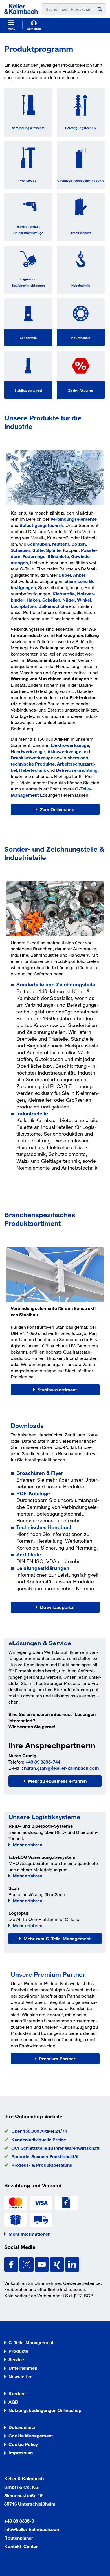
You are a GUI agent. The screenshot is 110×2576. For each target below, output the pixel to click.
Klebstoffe (64, 594)
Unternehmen (23, 2368)
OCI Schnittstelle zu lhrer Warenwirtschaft (55, 2148)
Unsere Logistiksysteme (44, 1817)
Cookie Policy (23, 2444)
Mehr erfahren (27, 1845)
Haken (33, 600)
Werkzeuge (28, 180)
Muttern (61, 544)
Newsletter (20, 2376)
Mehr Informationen (29, 2234)
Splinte (53, 550)
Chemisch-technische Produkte (81, 180)
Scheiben (20, 550)
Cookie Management (31, 2436)
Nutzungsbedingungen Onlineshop (45, 2410)
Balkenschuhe (53, 606)
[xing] (58, 2264)
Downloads (27, 1426)
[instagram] (27, 2264)
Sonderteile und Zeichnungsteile (56, 984)
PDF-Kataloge (33, 1493)
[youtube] (42, 2264)
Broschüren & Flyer (40, 1473)
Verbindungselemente (28, 128)
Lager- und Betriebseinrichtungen (28, 282)
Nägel (69, 600)
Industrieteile (81, 338)
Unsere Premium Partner (48, 1974)
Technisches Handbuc (43, 1527)
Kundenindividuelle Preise (39, 2139)
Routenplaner (19, 2538)
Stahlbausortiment (28, 390)
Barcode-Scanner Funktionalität (45, 2156)
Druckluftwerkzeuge (32, 758)
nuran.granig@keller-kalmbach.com (61, 1768)
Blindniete (58, 556)
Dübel (65, 575)
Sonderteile (28, 338)
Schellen (51, 600)
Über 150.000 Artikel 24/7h (39, 2131)
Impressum (21, 2453)
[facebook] (12, 2264)
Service (16, 2359)
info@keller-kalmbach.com (32, 2529)
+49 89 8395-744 (43, 1762)
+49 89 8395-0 (19, 2521)
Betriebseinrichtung (77, 770)
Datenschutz (22, 2427)
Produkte (18, 2351)
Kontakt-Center (21, 2546)
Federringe (34, 556)
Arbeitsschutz (81, 233)
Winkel (84, 600)
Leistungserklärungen (43, 1568)
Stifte (38, 550)
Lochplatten (23, 606)
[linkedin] (72, 2264)
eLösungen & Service (40, 1643)
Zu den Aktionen (81, 390)
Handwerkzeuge (28, 751)
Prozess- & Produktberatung (42, 2165)
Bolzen (79, 544)
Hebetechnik (81, 285)
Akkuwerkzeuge (64, 751)
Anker (79, 575)
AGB (13, 2402)
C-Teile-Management (31, 2342)
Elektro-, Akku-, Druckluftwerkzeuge (28, 230)
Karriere (17, 2393)
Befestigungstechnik (81, 128)
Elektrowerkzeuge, (71, 745)
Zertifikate (29, 1554)
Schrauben (39, 544)
